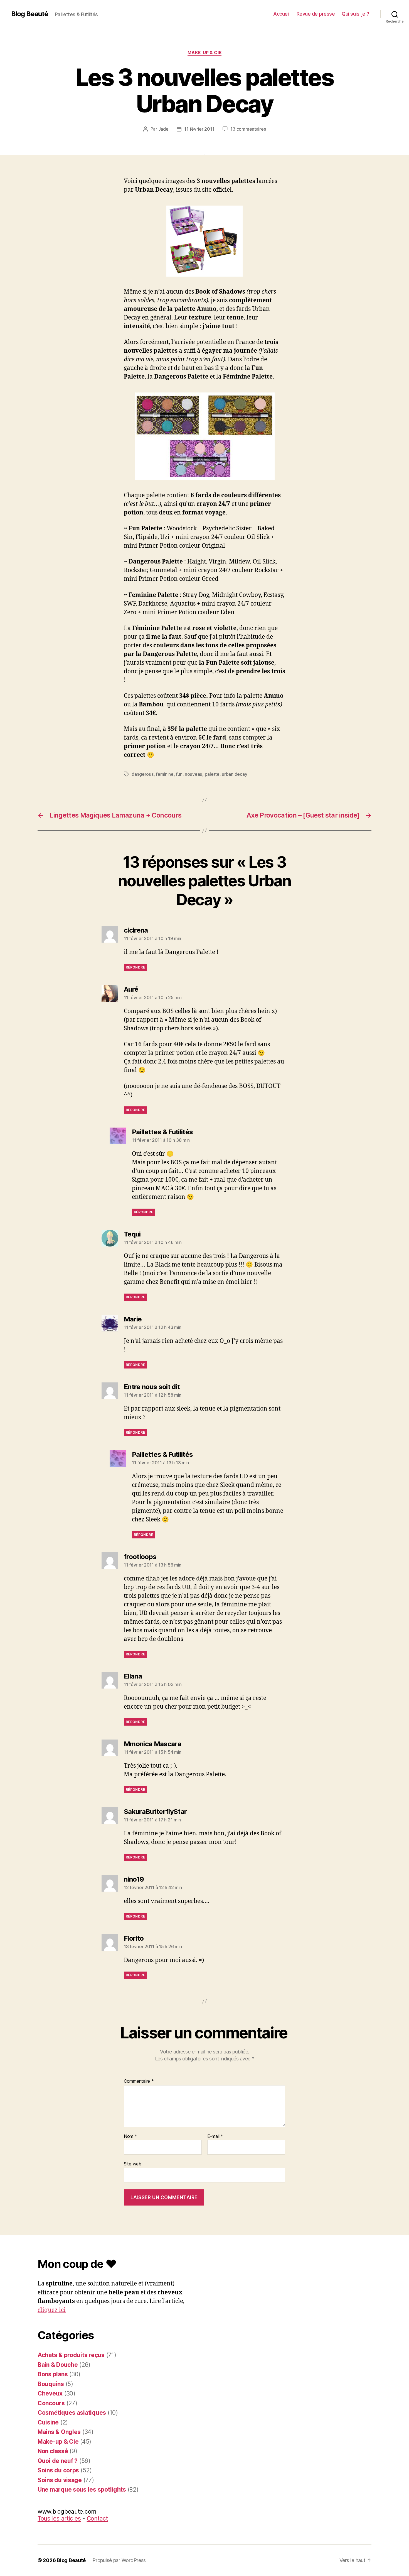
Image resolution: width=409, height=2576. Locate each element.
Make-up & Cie (204, 53)
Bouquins (51, 2384)
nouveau (194, 774)
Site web (133, 2164)
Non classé (53, 2451)
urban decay (234, 774)
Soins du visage (60, 2480)
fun (179, 774)
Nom (130, 2136)
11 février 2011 (199, 129)
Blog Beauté (30, 14)
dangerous (143, 774)
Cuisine (48, 2422)
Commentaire (139, 2081)
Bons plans (53, 2374)
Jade (163, 129)
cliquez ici (52, 2310)
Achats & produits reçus (71, 2355)
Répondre (135, 967)
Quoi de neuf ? (58, 2461)
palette (212, 774)
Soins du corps (58, 2470)
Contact (97, 2518)
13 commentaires (248, 129)
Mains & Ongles (59, 2432)
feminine (165, 774)
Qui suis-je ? (355, 14)
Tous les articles (59, 2518)
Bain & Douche (58, 2365)
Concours (51, 2403)
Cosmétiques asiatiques (72, 2413)
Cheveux (50, 2393)
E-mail (215, 2136)
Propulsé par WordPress (119, 2560)
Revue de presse (316, 14)
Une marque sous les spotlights (82, 2490)
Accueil (281, 14)
